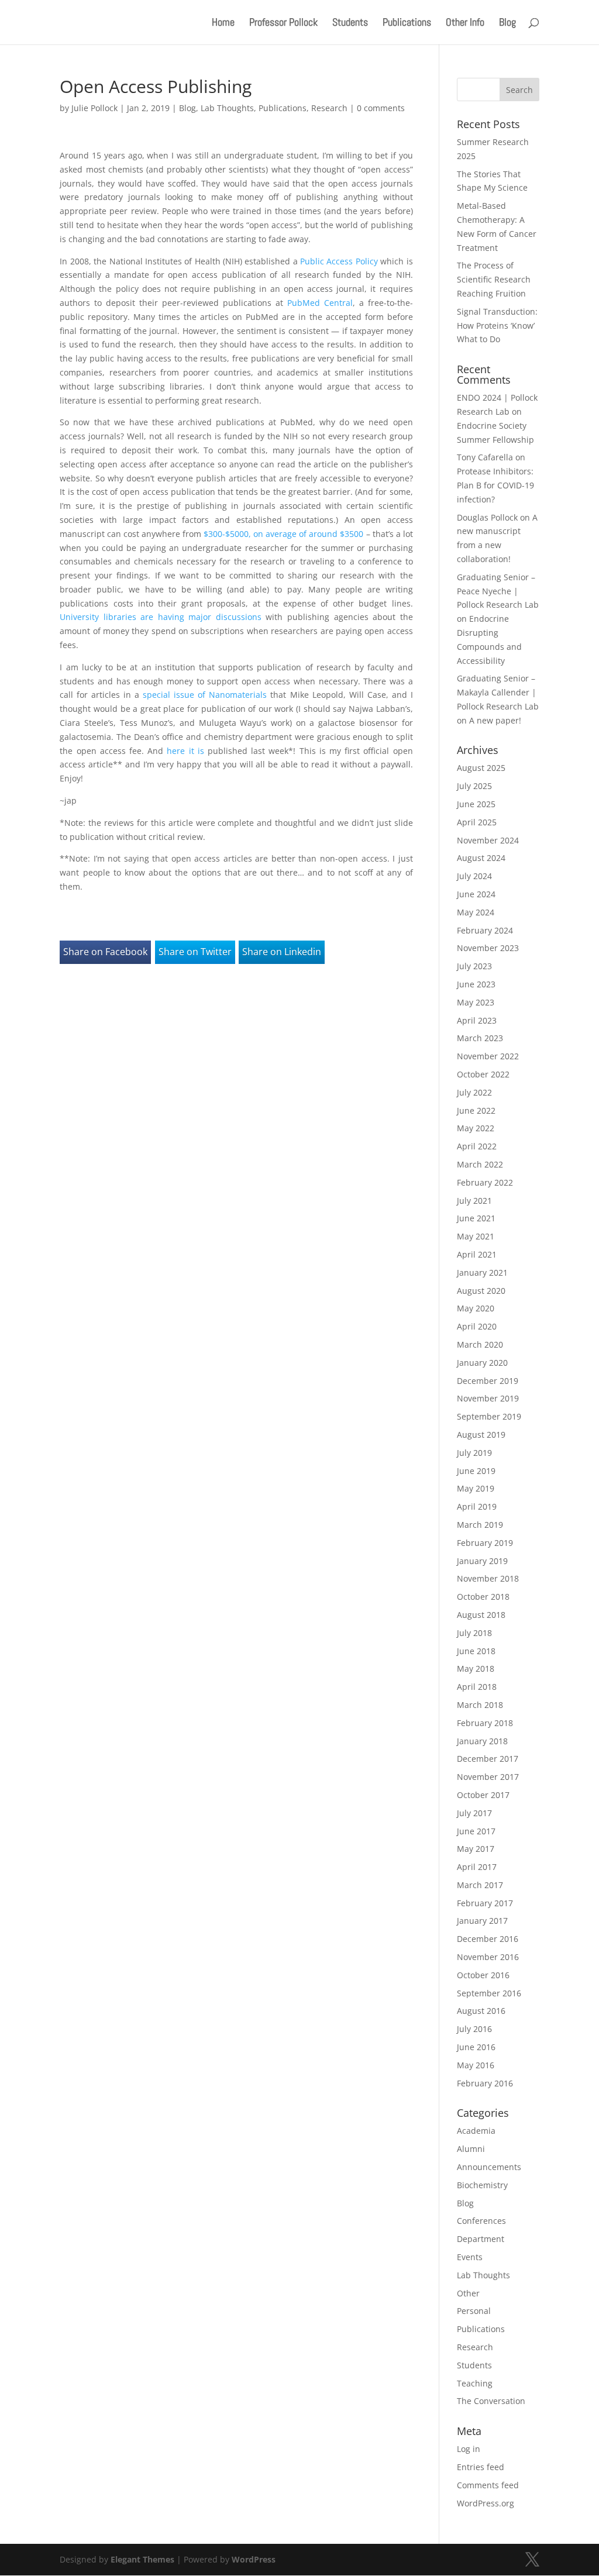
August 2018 (481, 1615)
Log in (469, 2449)
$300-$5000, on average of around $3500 (283, 534)
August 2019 (481, 1435)
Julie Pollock (94, 108)
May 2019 (476, 1488)
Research (329, 108)
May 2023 (476, 1002)
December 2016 (488, 1939)
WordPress (254, 2559)
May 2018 (476, 1668)
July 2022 (474, 1092)
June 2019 (476, 1471)
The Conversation (491, 2401)
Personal (474, 2311)
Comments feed (488, 2485)
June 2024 (476, 894)
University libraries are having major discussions (161, 617)
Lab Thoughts (227, 108)
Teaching (475, 2383)
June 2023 (476, 984)
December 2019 (488, 1381)
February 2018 (485, 1723)
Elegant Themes (142, 2559)
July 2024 (474, 876)
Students (350, 23)
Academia (476, 2131)
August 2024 (481, 858)
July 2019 (474, 1453)
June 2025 (476, 804)
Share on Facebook (105, 952)
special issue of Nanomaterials (205, 695)
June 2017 (476, 1831)
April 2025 (477, 822)
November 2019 (488, 1398)
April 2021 (477, 1254)
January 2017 (482, 1921)
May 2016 (476, 2065)
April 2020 (477, 1326)
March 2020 (480, 1344)
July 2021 (474, 1201)
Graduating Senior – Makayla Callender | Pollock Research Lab (498, 692)
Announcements (489, 2167)
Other (468, 2293)
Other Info (465, 23)
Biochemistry (482, 2185)
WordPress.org (486, 2503)
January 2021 (482, 1272)
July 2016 (474, 2029)
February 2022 (485, 1182)
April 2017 (477, 1867)
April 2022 (477, 1146)
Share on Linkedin (282, 952)
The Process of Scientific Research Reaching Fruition (494, 279)
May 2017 (476, 1849)
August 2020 (481, 1291)
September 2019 (489, 1416)
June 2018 (476, 1651)
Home (223, 23)
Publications (407, 23)
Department (481, 2239)
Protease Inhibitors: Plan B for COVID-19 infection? (495, 485)
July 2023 (474, 966)
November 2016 (488, 1957)
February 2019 (485, 1543)
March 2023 (480, 1038)
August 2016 (481, 2011)
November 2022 (488, 1056)
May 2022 (476, 1128)
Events (470, 2257)
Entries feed (481, 2467)
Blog (507, 23)
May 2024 (476, 912)
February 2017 (485, 1903)
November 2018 (488, 1578)
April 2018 (477, 1687)
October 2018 (483, 1597)
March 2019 (480, 1525)
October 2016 (483, 1975)
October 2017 (483, 1795)
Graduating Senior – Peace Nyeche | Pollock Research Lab (498, 591)
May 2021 (476, 1236)
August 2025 (481, 768)
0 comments (381, 108)
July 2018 (474, 1633)
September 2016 (489, 1993)
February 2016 (485, 2083)
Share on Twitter (195, 952)
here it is (184, 751)
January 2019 (482, 1561)
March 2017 (480, 1885)
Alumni (471, 2149)
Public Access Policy (339, 261)
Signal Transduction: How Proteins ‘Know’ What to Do (497, 326)
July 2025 (474, 786)
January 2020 (482, 1363)
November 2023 (488, 948)
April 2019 (477, 1506)
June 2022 (476, 1110)
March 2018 (480, 1705)
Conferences (481, 2221)
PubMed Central (320, 303)
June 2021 (476, 1218)
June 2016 (476, 2047)
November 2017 (488, 1777)
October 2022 (483, 1074)
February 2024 (485, 930)
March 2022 (480, 1164)
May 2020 (476, 1308)
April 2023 (477, 1020)
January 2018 (482, 1741)
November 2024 (488, 840)
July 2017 (474, 1813)
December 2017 (488, 1759)
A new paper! (495, 720)
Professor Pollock (283, 23)
